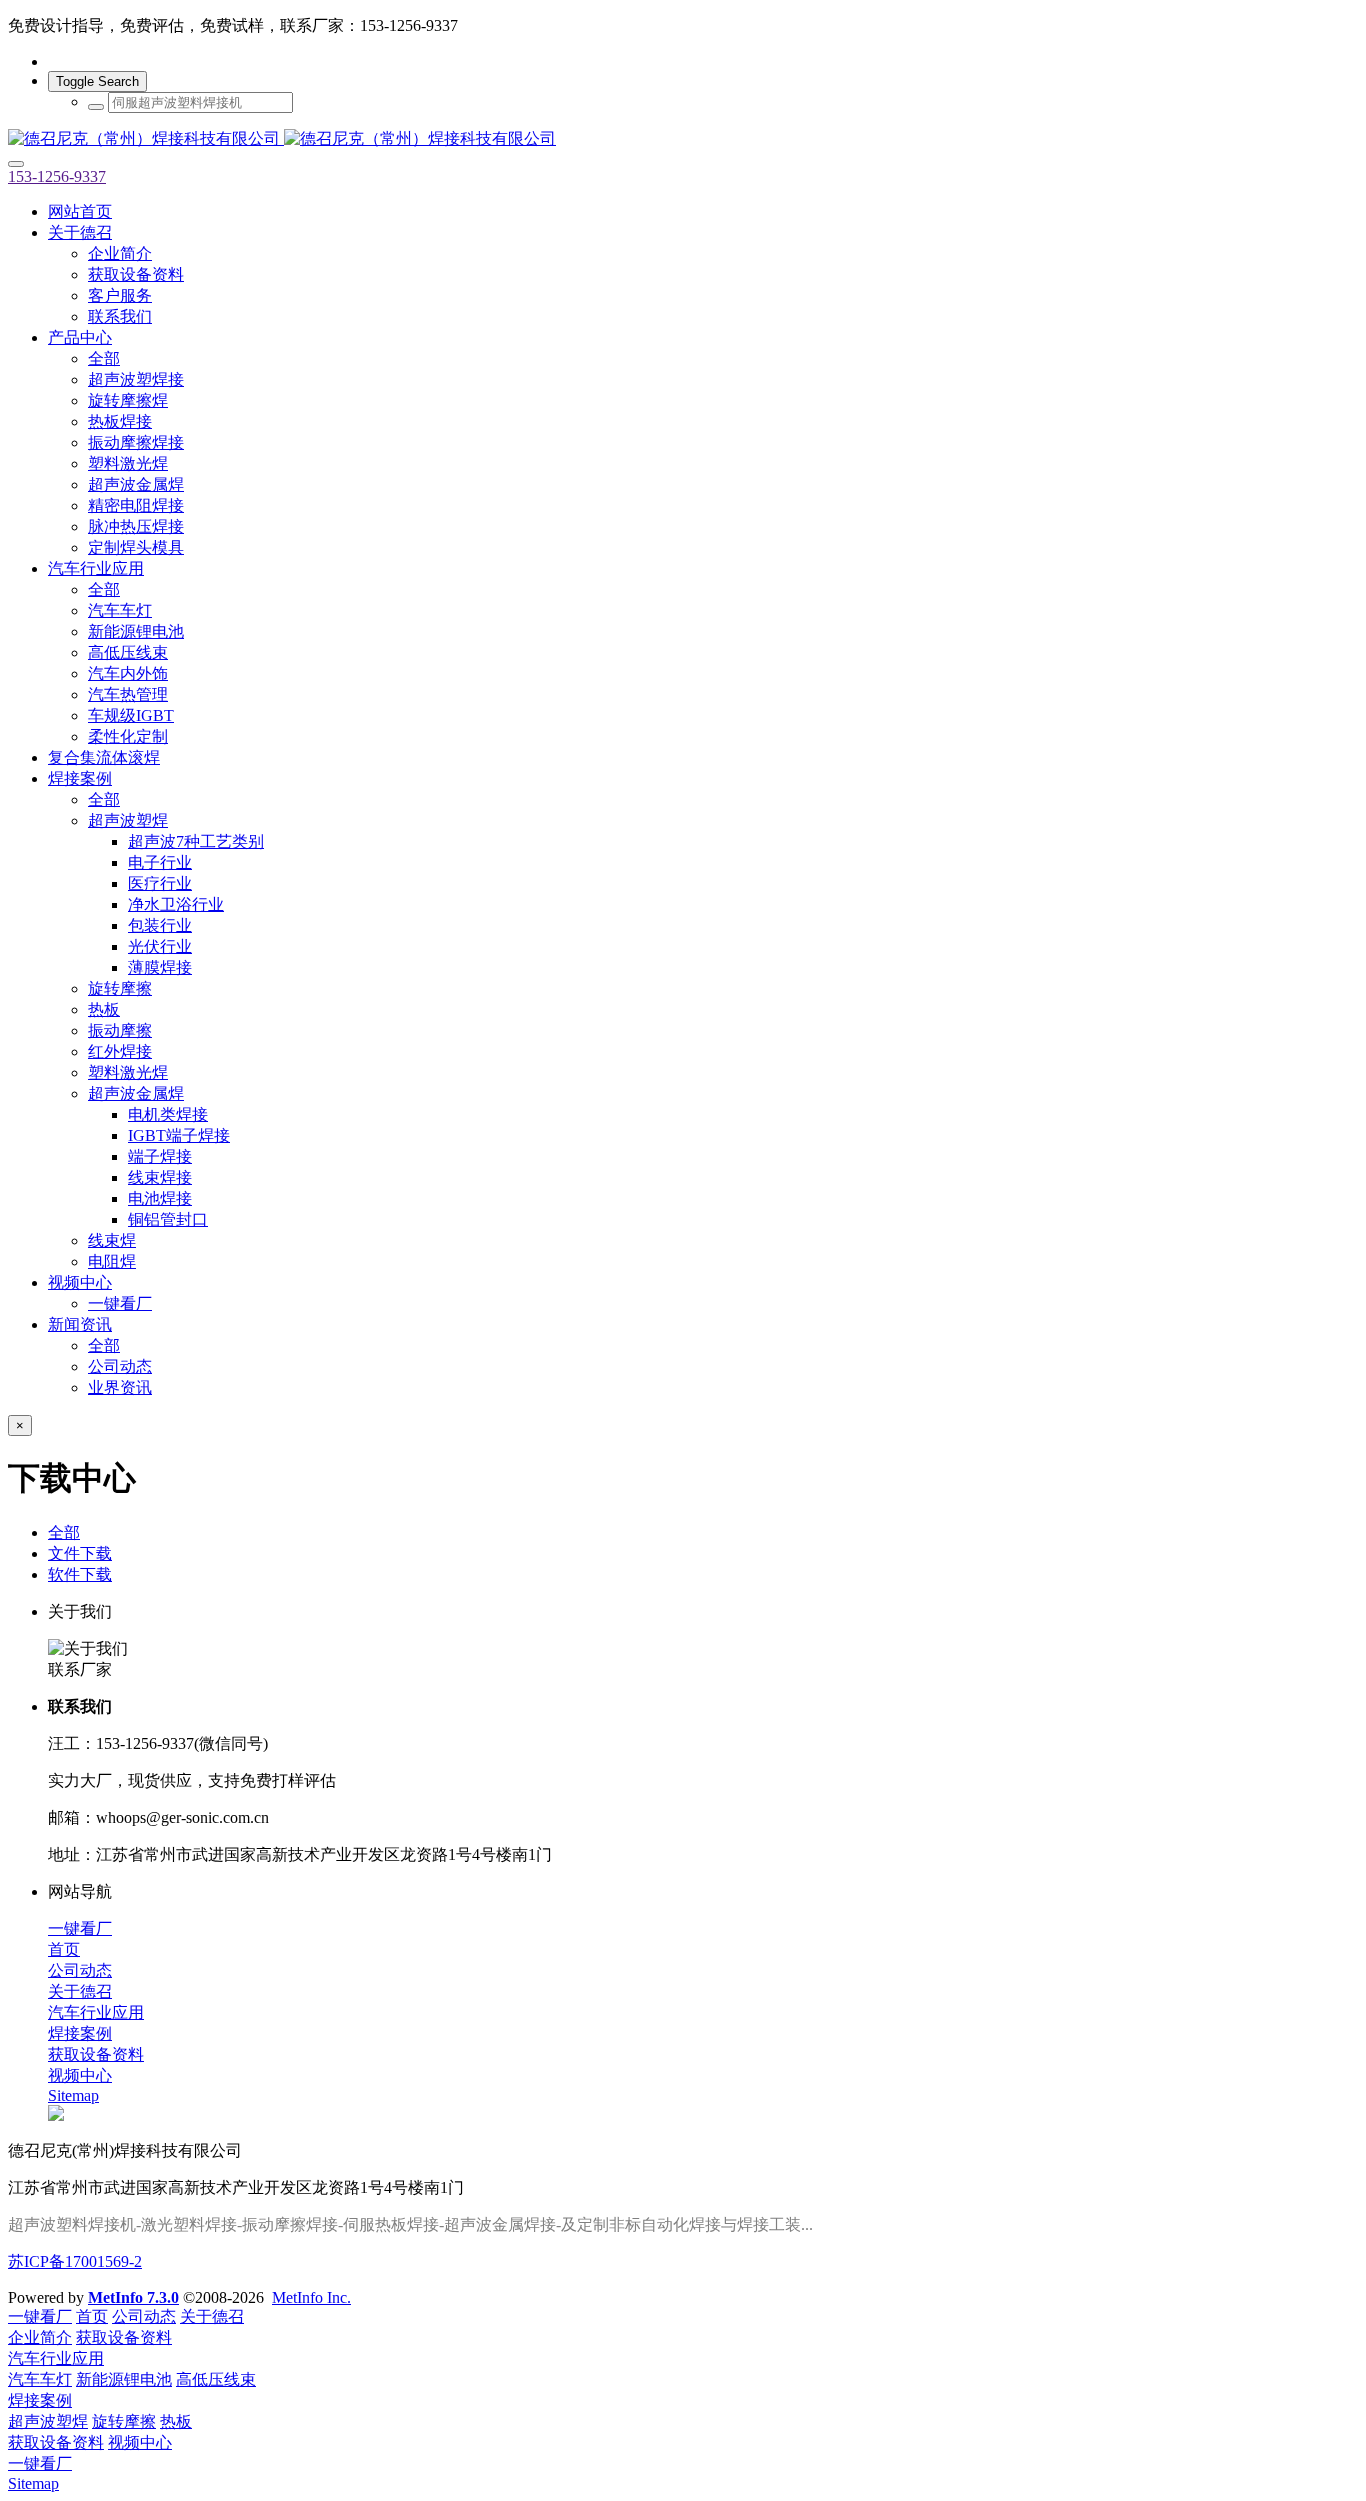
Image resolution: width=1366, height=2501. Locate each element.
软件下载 (80, 1574)
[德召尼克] (683, 139)
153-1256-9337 (57, 176)
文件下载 (80, 1553)
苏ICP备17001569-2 (75, 2261)
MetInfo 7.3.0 (133, 2297)
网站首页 (80, 211)
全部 (104, 358)
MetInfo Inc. (311, 2297)
